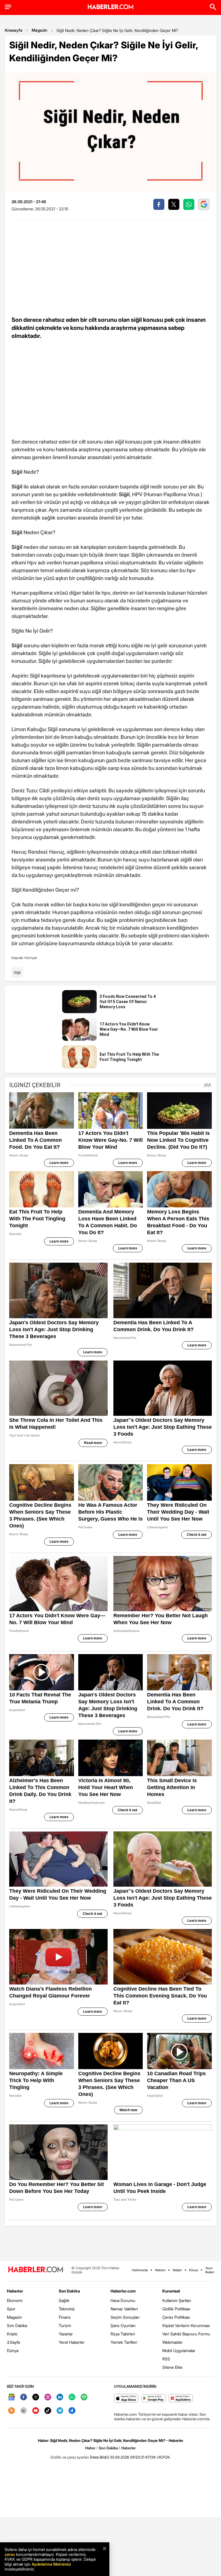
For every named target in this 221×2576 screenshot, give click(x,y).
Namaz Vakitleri (124, 2309)
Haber (90, 2448)
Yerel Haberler (72, 2342)
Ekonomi (15, 2300)
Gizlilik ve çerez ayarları (70, 2457)
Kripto (12, 2334)
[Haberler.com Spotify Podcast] (84, 2397)
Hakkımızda (140, 2270)
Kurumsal (171, 2291)
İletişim (177, 2270)
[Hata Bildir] (99, 2457)
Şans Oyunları (123, 2325)
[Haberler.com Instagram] (48, 2397)
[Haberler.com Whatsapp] (72, 2397)
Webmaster (173, 2342)
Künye (194, 2270)
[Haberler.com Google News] (12, 2397)
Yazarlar (66, 2334)
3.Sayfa (13, 2342)
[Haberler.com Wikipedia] (24, 2411)
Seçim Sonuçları (125, 2317)
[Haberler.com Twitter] (36, 2397)
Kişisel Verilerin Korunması (186, 2325)
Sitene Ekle (172, 2367)
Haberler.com (123, 2291)
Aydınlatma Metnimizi (51, 2564)
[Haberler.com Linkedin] (60, 2397)
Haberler (15, 2291)
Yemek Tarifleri (124, 2342)
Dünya (13, 2350)
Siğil (17, 972)
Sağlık (64, 2300)
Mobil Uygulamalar (179, 2350)
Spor (11, 2309)
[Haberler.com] (36, 2270)
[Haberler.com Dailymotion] (72, 2411)
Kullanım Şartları (177, 2300)
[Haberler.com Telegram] (60, 2411)
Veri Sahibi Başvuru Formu (186, 2334)
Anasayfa (14, 30)
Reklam (160, 2270)
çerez (10, 2554)
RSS (166, 2359)
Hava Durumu (123, 2300)
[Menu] (8, 7)
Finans (65, 2317)
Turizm (65, 2325)
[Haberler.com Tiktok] (48, 2411)
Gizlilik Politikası (176, 2309)
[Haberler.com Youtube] (36, 2411)
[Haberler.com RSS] (12, 2411)
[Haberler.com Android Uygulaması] (154, 2399)
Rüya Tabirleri (123, 2334)
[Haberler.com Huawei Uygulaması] (181, 2399)
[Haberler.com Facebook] (24, 2397)
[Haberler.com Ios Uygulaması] (126, 2399)
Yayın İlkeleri (210, 2270)
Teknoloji (67, 2309)
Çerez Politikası (176, 2317)
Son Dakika (17, 2325)
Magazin (39, 30)
